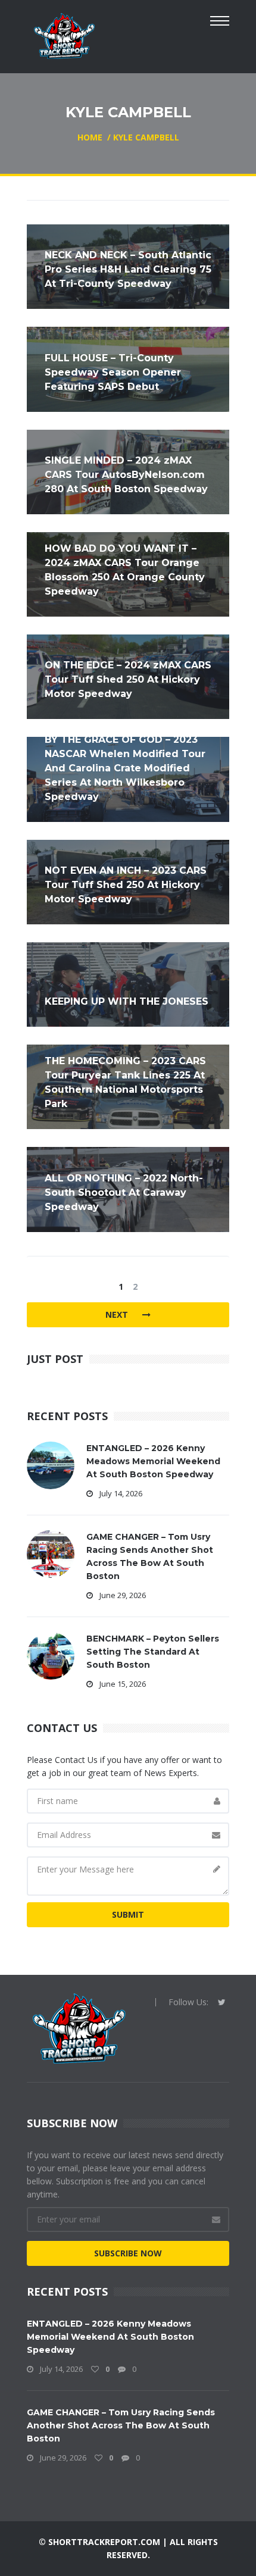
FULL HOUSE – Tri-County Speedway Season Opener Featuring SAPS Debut (113, 372)
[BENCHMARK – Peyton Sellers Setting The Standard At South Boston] (51, 1654)
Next (118, 1314)
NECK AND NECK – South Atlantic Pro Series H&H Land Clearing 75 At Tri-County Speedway (128, 269)
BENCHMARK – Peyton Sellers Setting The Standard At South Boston (153, 1652)
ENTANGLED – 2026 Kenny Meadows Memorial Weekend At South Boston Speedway (153, 1461)
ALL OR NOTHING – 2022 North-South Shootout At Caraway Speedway (124, 1192)
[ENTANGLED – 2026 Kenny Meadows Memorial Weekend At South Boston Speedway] (51, 1464)
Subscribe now (128, 2253)
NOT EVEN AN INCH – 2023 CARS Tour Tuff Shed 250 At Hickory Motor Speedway (126, 885)
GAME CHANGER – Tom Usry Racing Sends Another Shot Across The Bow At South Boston (121, 2425)
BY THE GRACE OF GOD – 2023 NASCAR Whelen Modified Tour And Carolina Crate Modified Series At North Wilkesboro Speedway (125, 768)
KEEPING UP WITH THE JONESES (127, 1001)
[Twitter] (222, 2002)
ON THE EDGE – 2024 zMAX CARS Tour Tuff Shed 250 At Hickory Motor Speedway (128, 679)
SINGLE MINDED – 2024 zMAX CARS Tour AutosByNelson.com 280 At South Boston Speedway (126, 475)
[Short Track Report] (64, 35)
